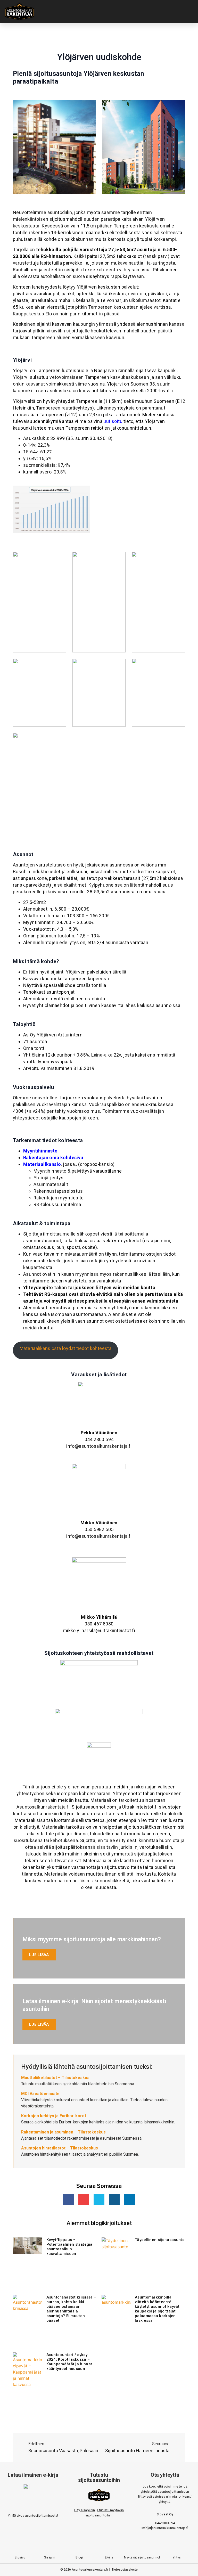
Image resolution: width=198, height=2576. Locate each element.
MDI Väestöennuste (40, 2094)
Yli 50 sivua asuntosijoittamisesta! (33, 2516)
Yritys (177, 2557)
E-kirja (109, 2557)
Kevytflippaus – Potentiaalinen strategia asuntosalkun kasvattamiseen (69, 2247)
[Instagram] (114, 2199)
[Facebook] (78, 2545)
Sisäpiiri (50, 2557)
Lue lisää (39, 1955)
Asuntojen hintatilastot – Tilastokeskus (60, 2148)
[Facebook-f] (69, 2199)
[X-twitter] (99, 2199)
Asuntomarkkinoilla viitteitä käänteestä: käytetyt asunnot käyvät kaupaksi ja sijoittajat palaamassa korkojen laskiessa (157, 2309)
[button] (124, 12)
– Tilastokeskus (55, 2078)
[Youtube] (84, 2199)
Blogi (79, 2557)
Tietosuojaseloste (125, 2570)
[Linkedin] (129, 2199)
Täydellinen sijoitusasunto (160, 2240)
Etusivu (20, 2557)
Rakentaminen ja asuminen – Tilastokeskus (63, 2132)
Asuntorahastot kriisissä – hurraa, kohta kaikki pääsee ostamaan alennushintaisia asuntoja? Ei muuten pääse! (71, 2309)
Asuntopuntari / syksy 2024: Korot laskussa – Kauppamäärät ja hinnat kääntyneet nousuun (69, 2362)
